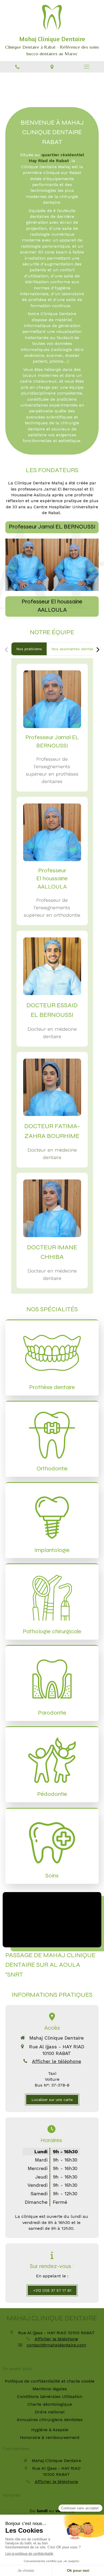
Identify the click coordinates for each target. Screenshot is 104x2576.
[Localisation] (52, 67)
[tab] (29, 649)
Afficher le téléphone (57, 2061)
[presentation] (29, 649)
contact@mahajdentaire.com (56, 2345)
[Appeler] (17, 67)
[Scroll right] (98, 650)
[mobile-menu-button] (87, 67)
